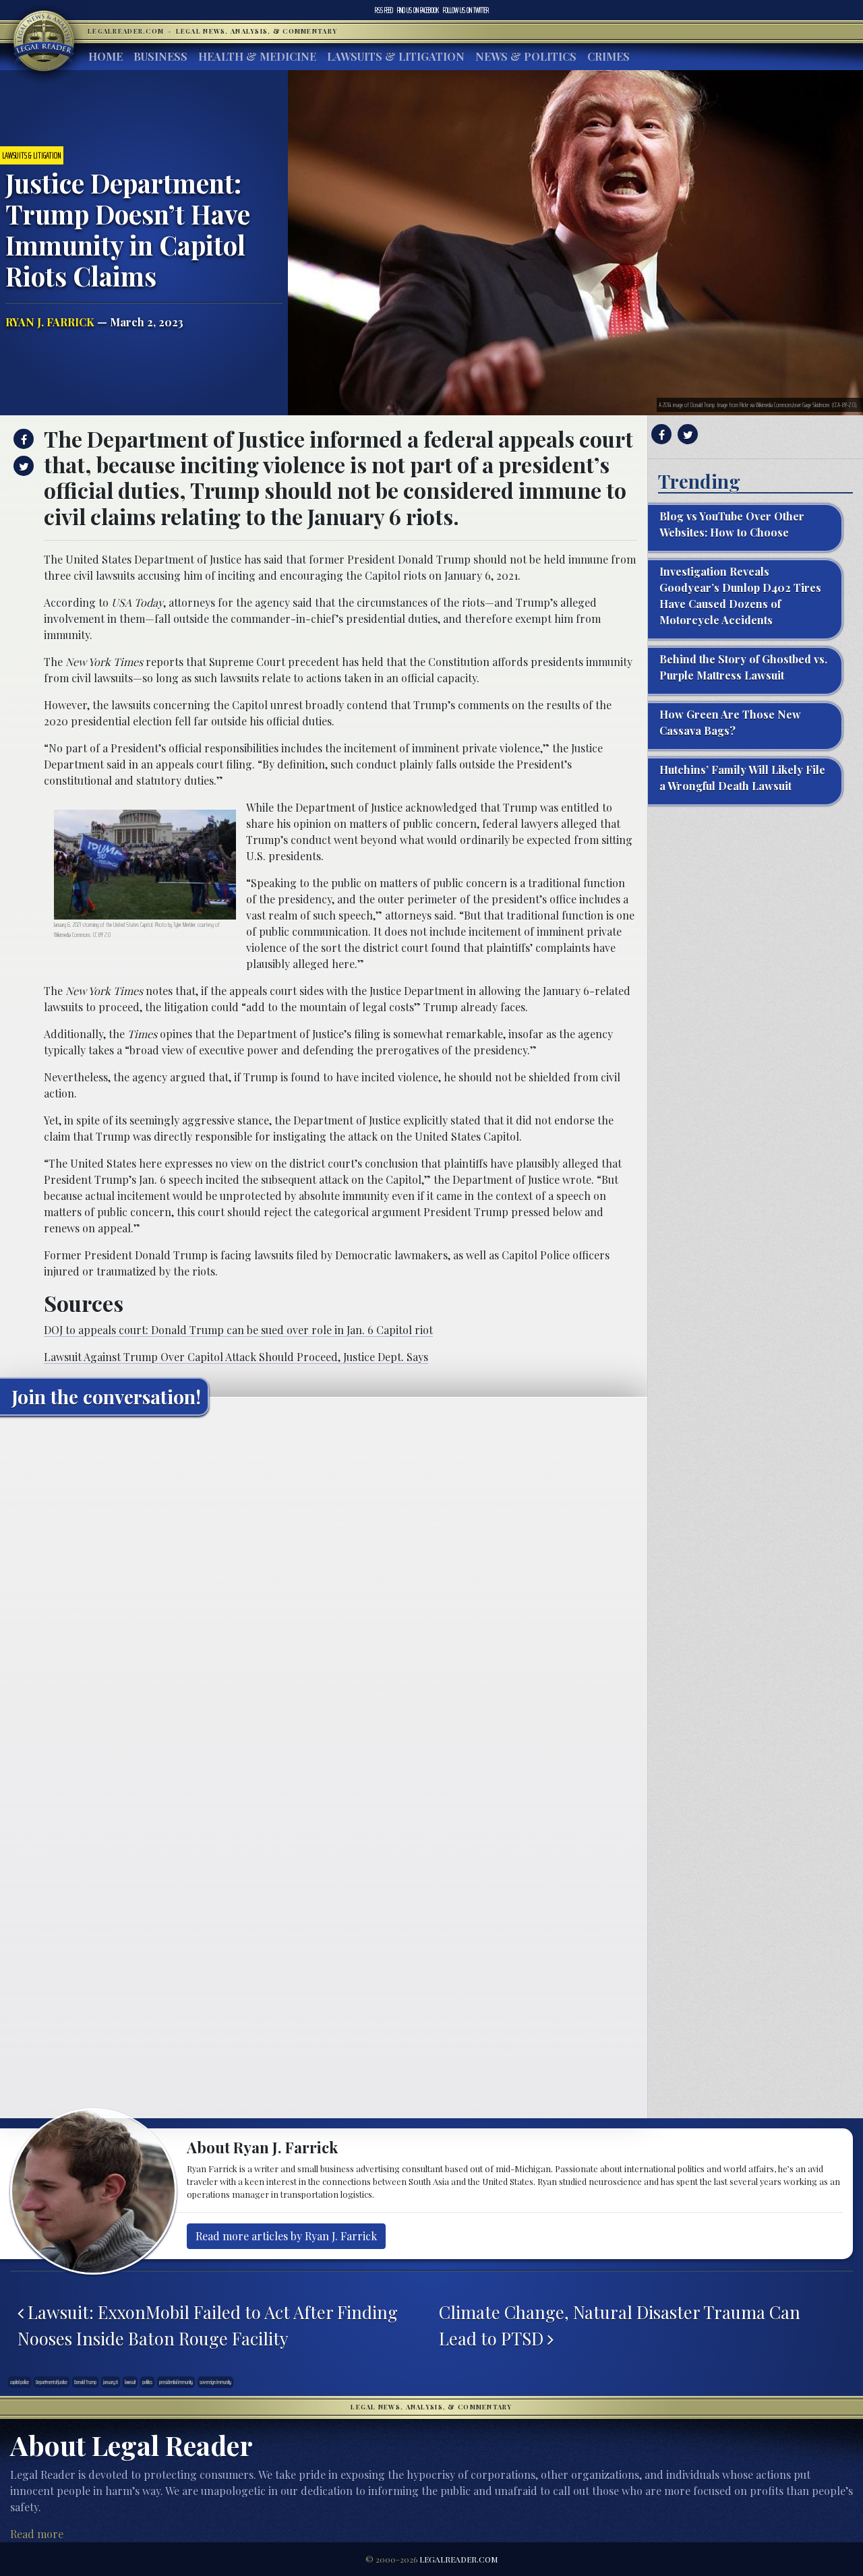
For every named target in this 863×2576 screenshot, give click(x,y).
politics (147, 2382)
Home (106, 56)
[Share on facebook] (22, 439)
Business (160, 56)
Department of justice (52, 2382)
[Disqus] (324, 1594)
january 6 (111, 2382)
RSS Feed (384, 10)
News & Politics (526, 56)
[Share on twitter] (22, 466)
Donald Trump (85, 2382)
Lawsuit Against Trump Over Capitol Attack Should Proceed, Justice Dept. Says (236, 1357)
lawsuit (130, 2382)
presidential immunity (176, 2382)
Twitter (466, 10)
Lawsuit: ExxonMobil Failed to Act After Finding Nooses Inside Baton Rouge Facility (208, 2325)
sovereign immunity (215, 2382)
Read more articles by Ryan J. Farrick (286, 2236)
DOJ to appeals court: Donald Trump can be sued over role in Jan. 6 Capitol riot (238, 1330)
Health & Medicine (257, 56)
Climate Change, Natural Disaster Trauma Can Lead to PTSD (620, 2325)
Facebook (418, 10)
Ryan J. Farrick (50, 322)
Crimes (608, 56)
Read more (37, 2534)
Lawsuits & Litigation (396, 56)
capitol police (20, 2382)
